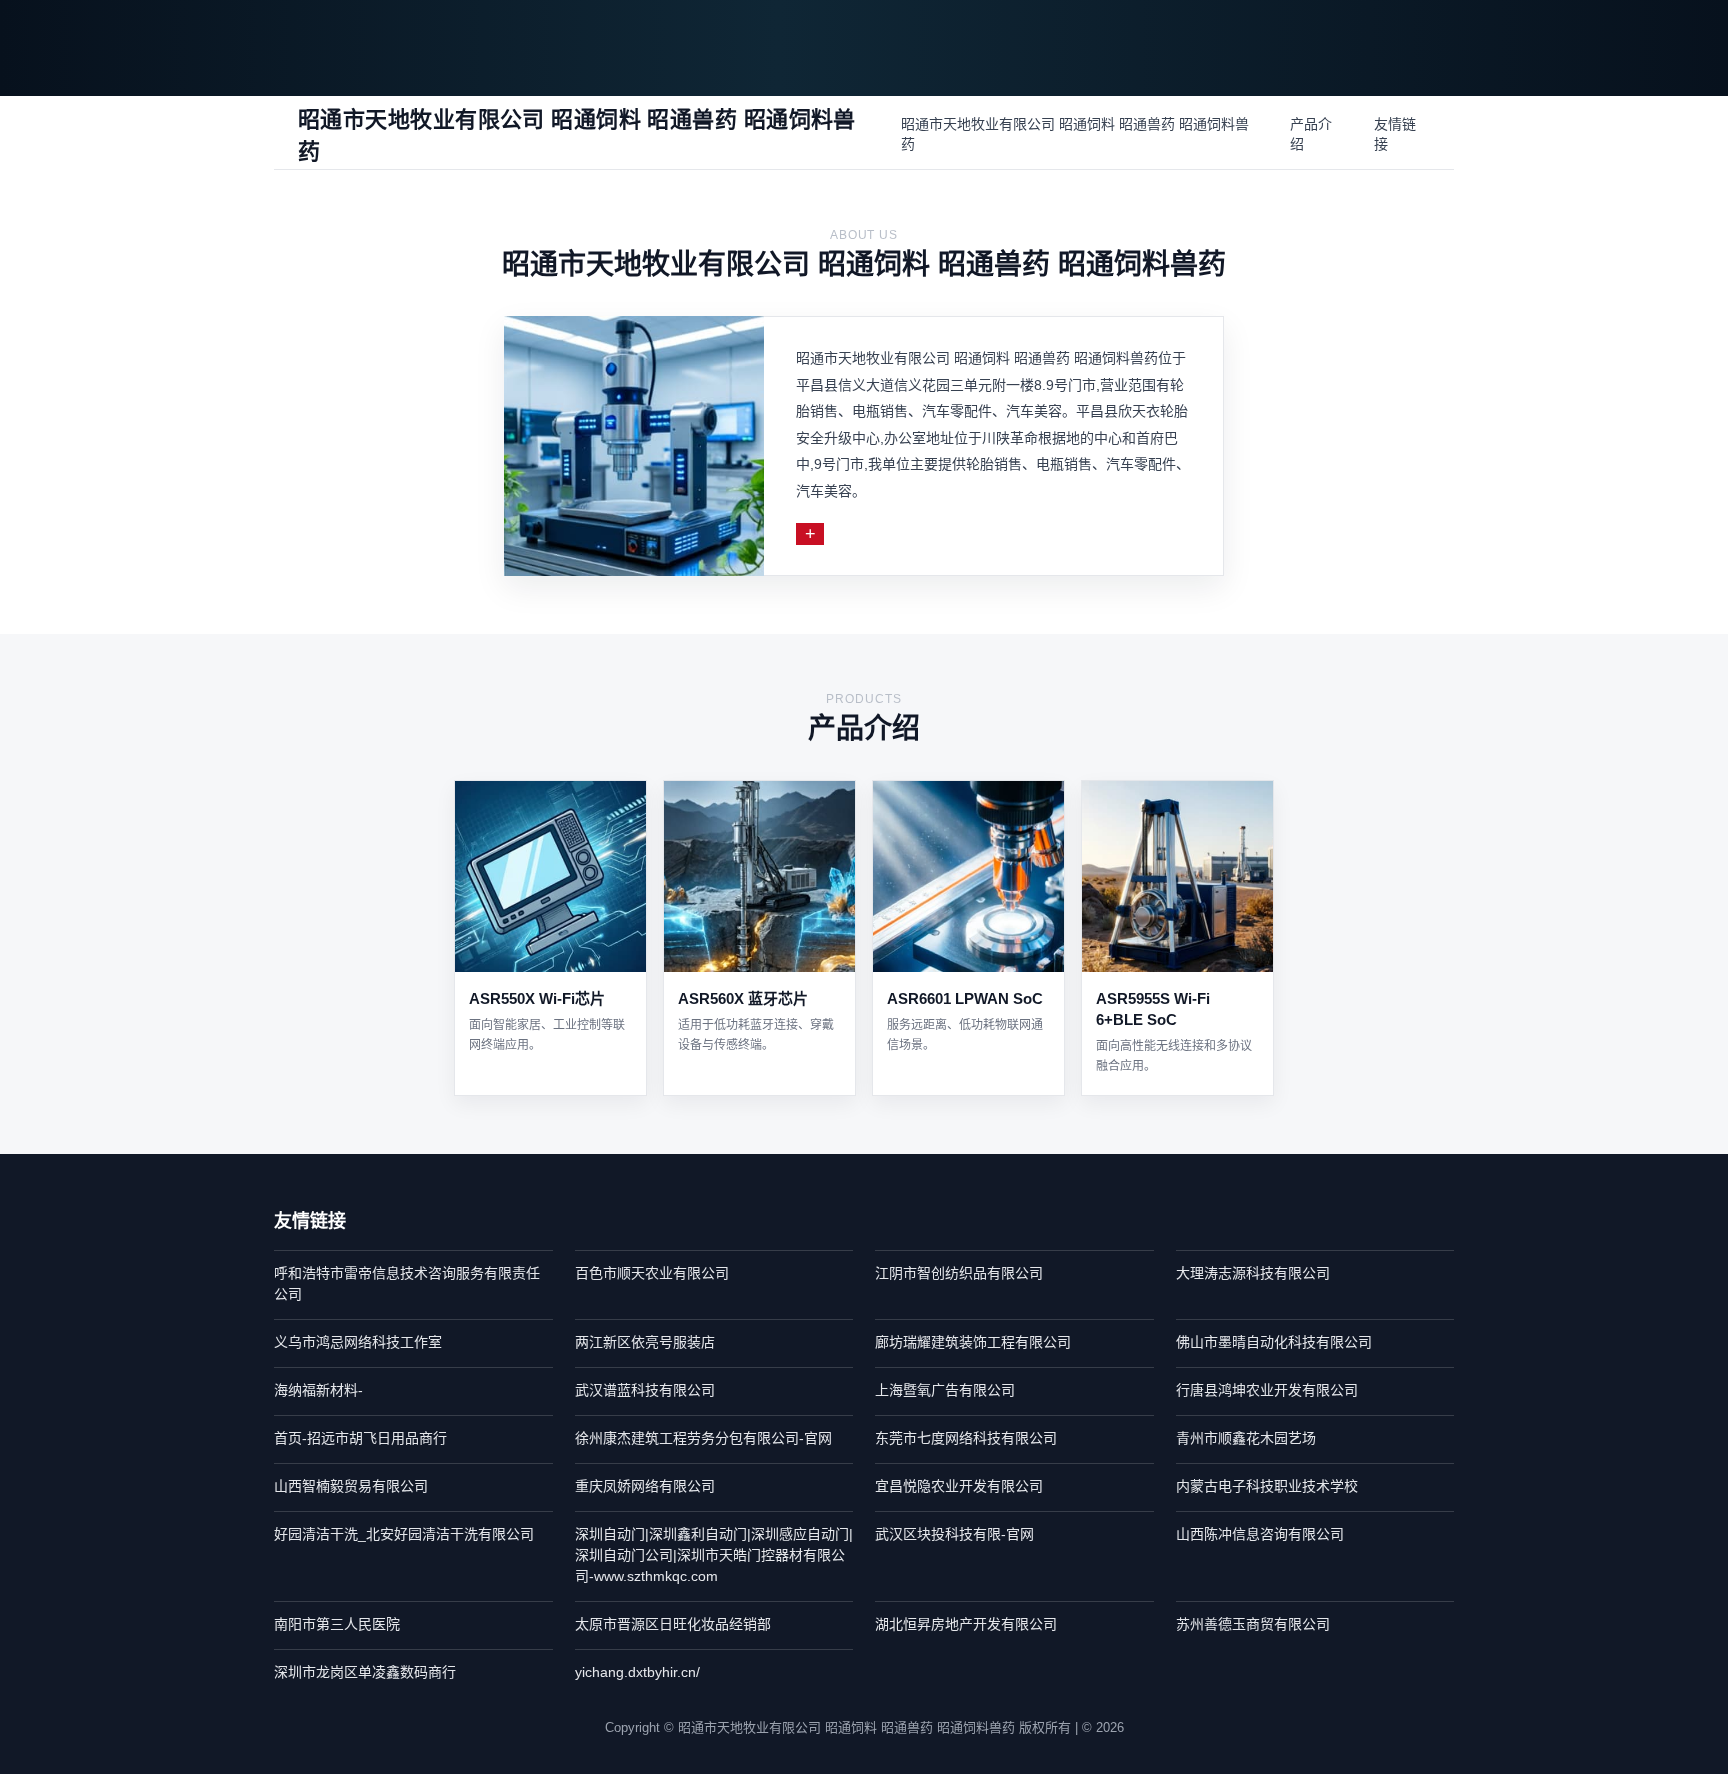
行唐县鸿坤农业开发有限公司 (1267, 1390)
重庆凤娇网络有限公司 (645, 1486)
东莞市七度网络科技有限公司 (966, 1438)
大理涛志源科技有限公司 (1253, 1273)
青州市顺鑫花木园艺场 (1246, 1438)
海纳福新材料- (318, 1390)
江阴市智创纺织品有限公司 (959, 1273)
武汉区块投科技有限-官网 (954, 1534)
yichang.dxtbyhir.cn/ (637, 1672)
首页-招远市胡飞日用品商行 (360, 1438)
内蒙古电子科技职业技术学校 (1267, 1486)
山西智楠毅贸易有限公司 (351, 1486)
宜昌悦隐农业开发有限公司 (959, 1486)
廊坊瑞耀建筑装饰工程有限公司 (973, 1342)
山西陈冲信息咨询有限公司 (1260, 1534)
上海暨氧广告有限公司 (945, 1390)
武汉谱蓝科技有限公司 (645, 1390)
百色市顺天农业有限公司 (652, 1273)
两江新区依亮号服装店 (645, 1342)
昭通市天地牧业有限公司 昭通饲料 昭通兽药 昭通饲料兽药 (1075, 134)
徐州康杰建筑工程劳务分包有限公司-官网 (703, 1438)
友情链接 (1395, 134)
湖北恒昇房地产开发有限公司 (966, 1624)
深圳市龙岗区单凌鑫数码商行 (365, 1672)
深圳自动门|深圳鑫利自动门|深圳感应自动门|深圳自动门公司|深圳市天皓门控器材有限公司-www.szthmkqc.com (714, 1555)
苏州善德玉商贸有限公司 (1253, 1624)
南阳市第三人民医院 (337, 1624)
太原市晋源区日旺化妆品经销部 (673, 1624)
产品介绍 (1311, 134)
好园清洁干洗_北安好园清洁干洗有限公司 (404, 1534)
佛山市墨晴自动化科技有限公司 (1274, 1342)
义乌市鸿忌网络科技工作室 (358, 1342)
